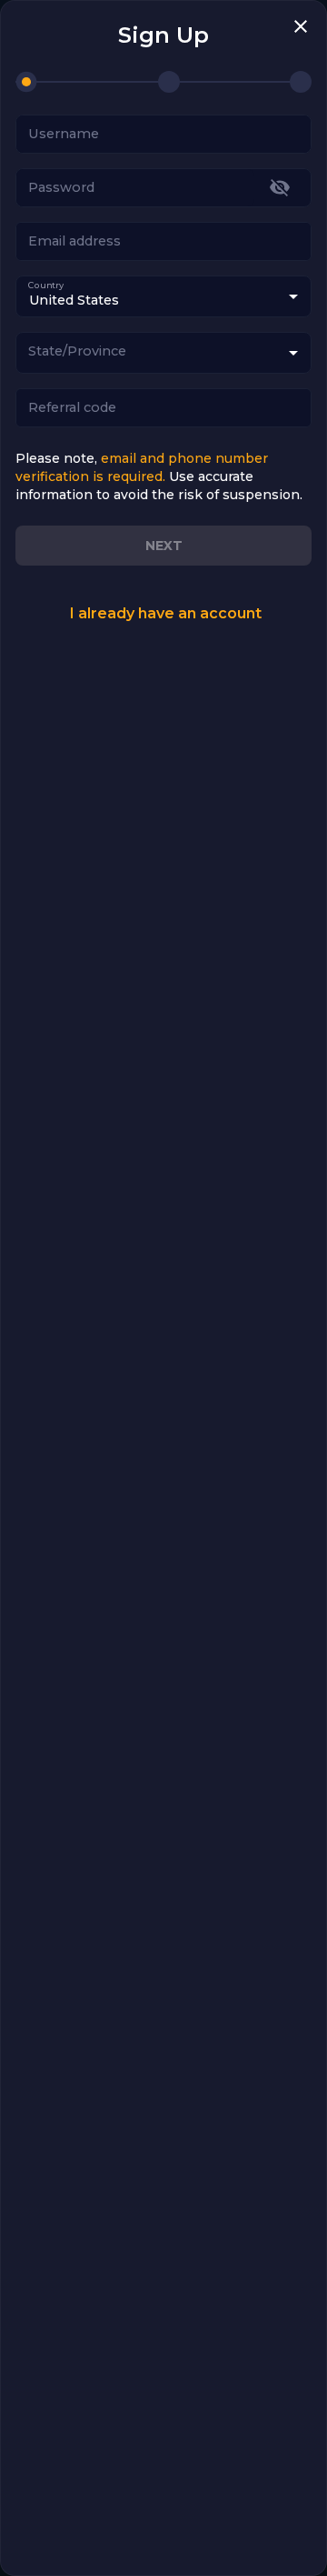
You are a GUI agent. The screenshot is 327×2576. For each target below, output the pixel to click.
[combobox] (163, 353)
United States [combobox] (74, 300)
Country (46, 285)
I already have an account (165, 613)
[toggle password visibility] (280, 187)
